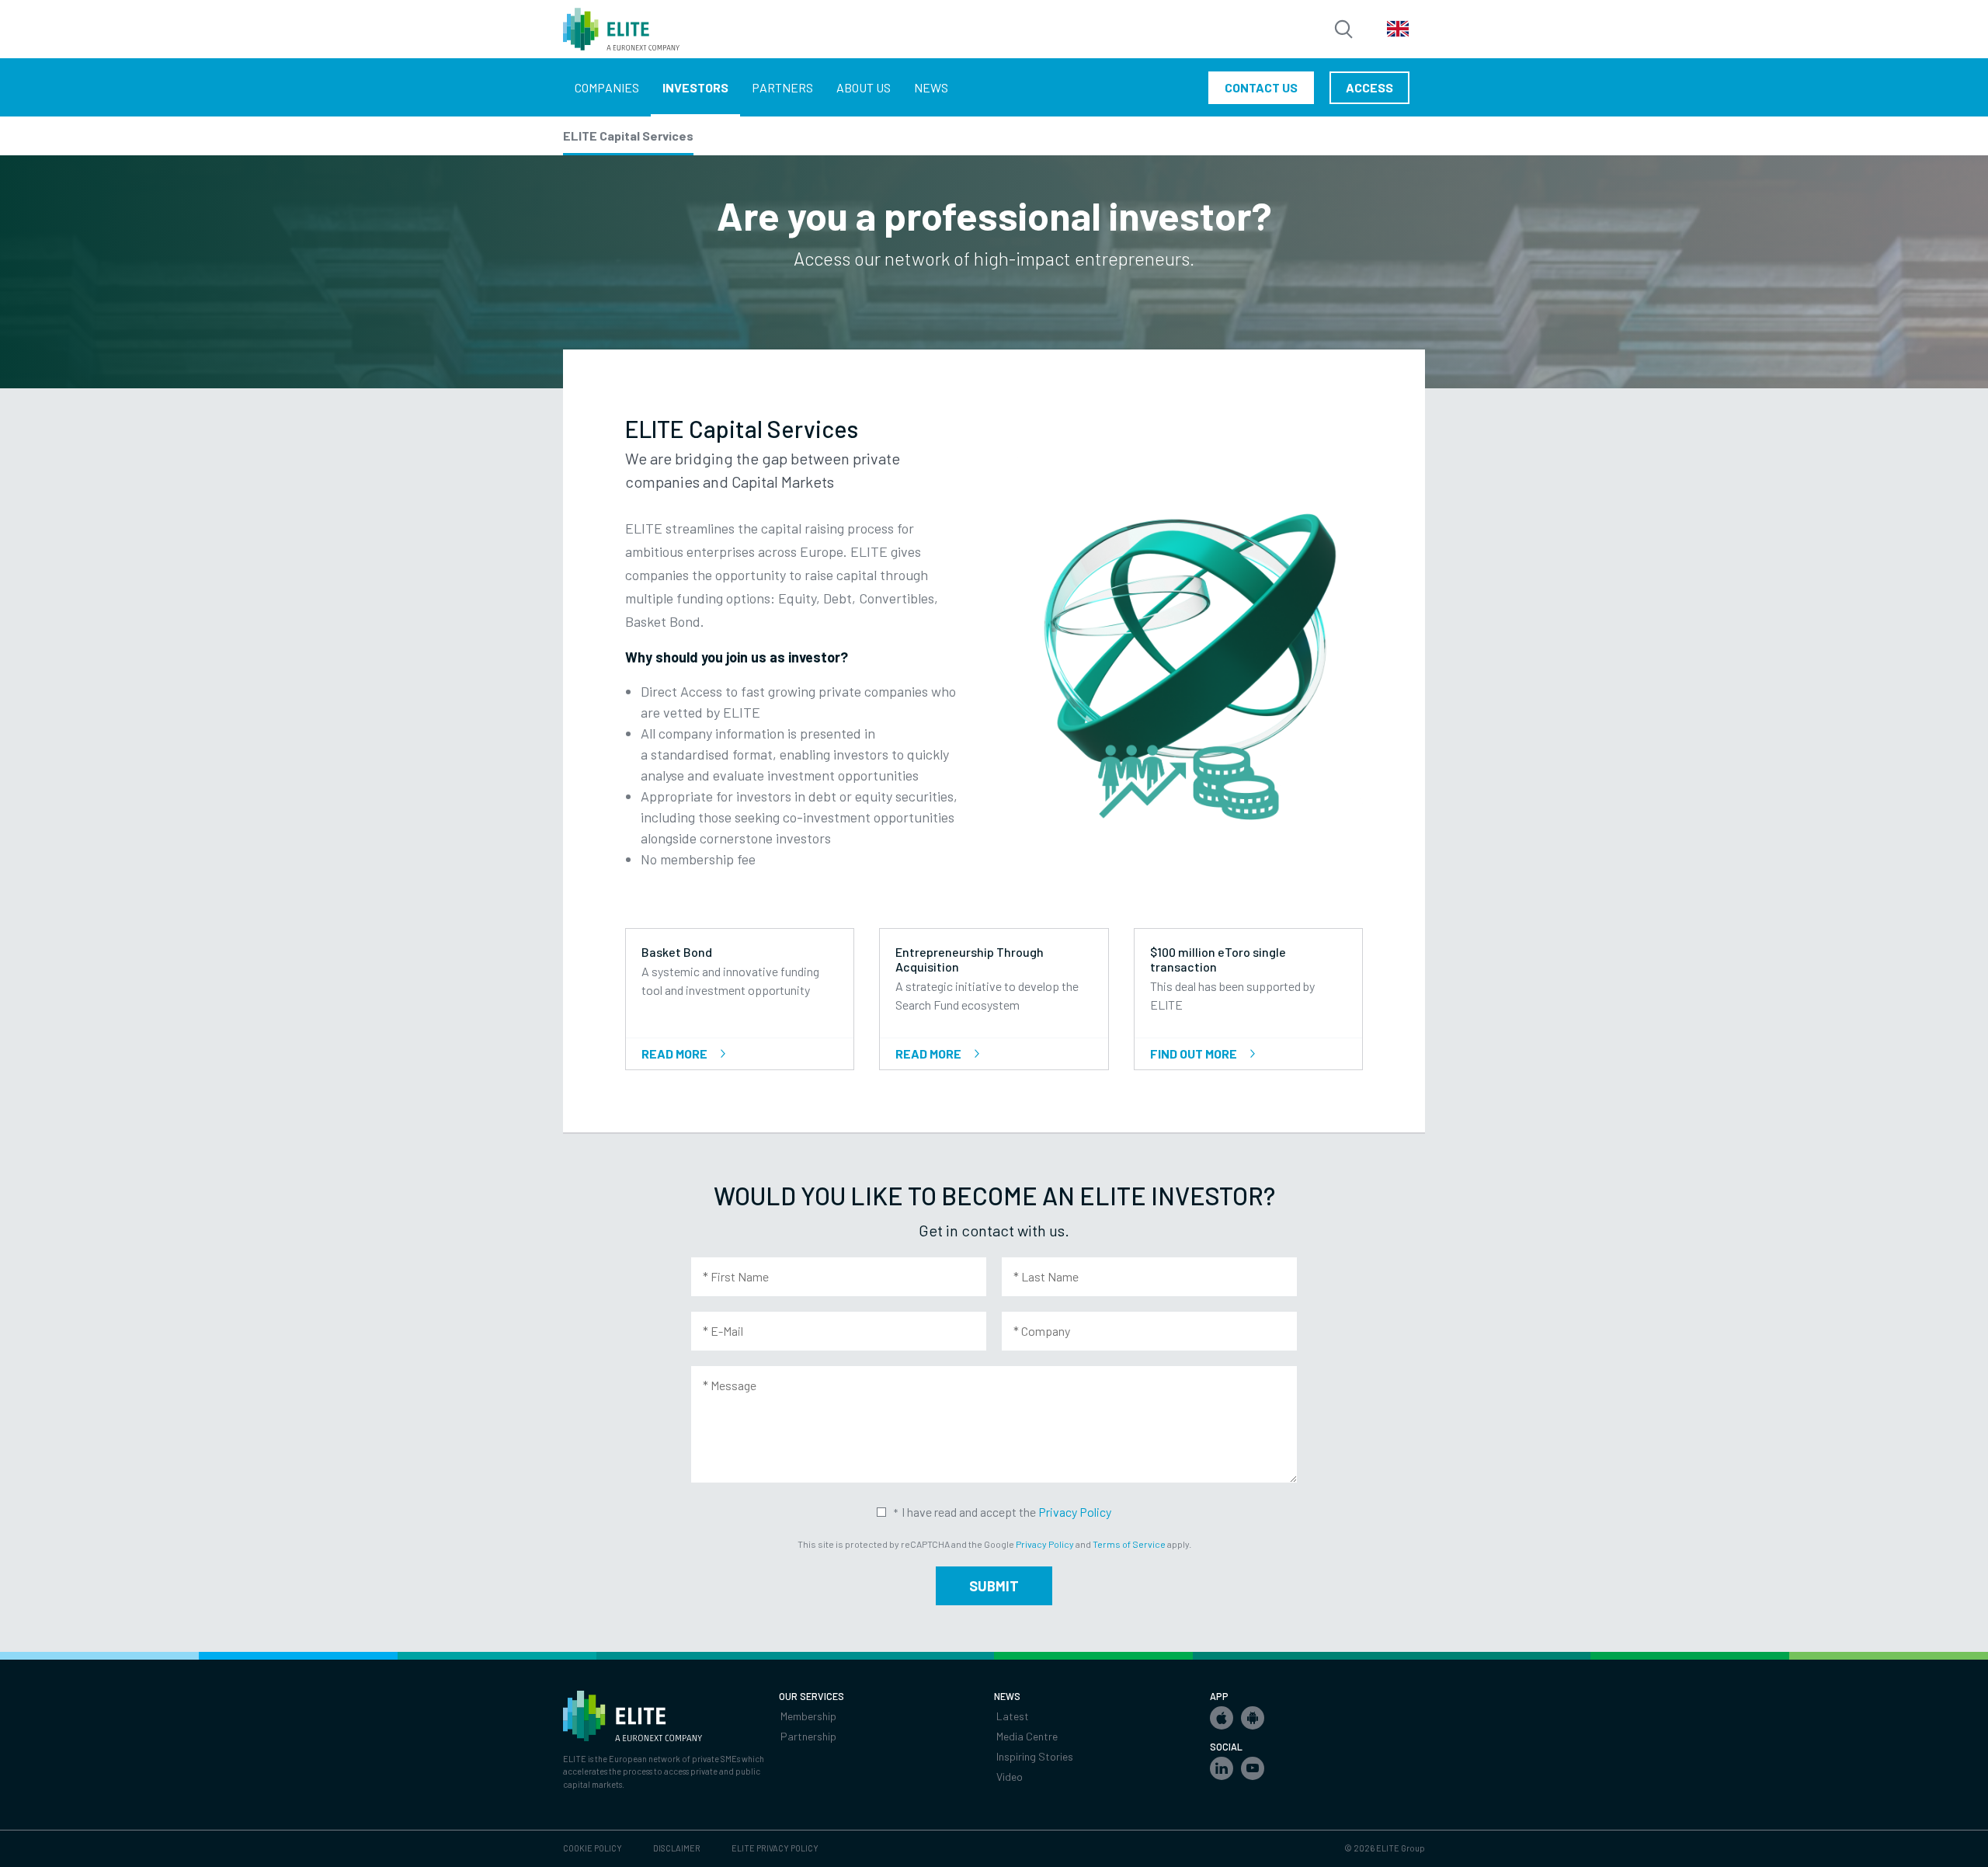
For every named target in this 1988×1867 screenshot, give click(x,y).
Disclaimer (677, 1848)
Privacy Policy (1075, 1512)
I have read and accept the (1006, 1512)
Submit (994, 1586)
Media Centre (1027, 1736)
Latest (1013, 1716)
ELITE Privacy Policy (775, 1848)
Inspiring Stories (1035, 1756)
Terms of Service (1129, 1544)
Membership (808, 1716)
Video (1010, 1777)
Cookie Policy (593, 1848)
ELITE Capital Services (628, 136)
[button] (1222, 1718)
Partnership (808, 1736)
